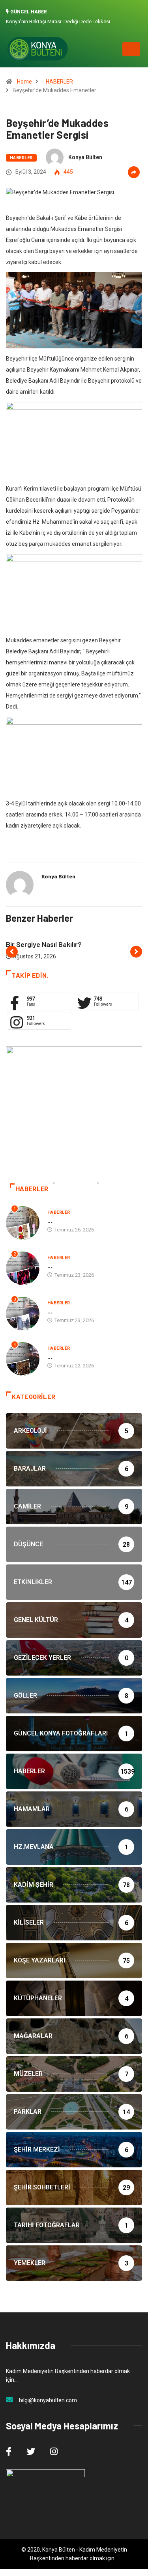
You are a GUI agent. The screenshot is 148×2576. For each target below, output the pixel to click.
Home (24, 82)
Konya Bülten (85, 157)
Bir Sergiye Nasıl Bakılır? (44, 944)
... (50, 1220)
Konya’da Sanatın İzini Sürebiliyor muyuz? (88, 21)
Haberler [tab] (32, 1189)
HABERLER (59, 82)
